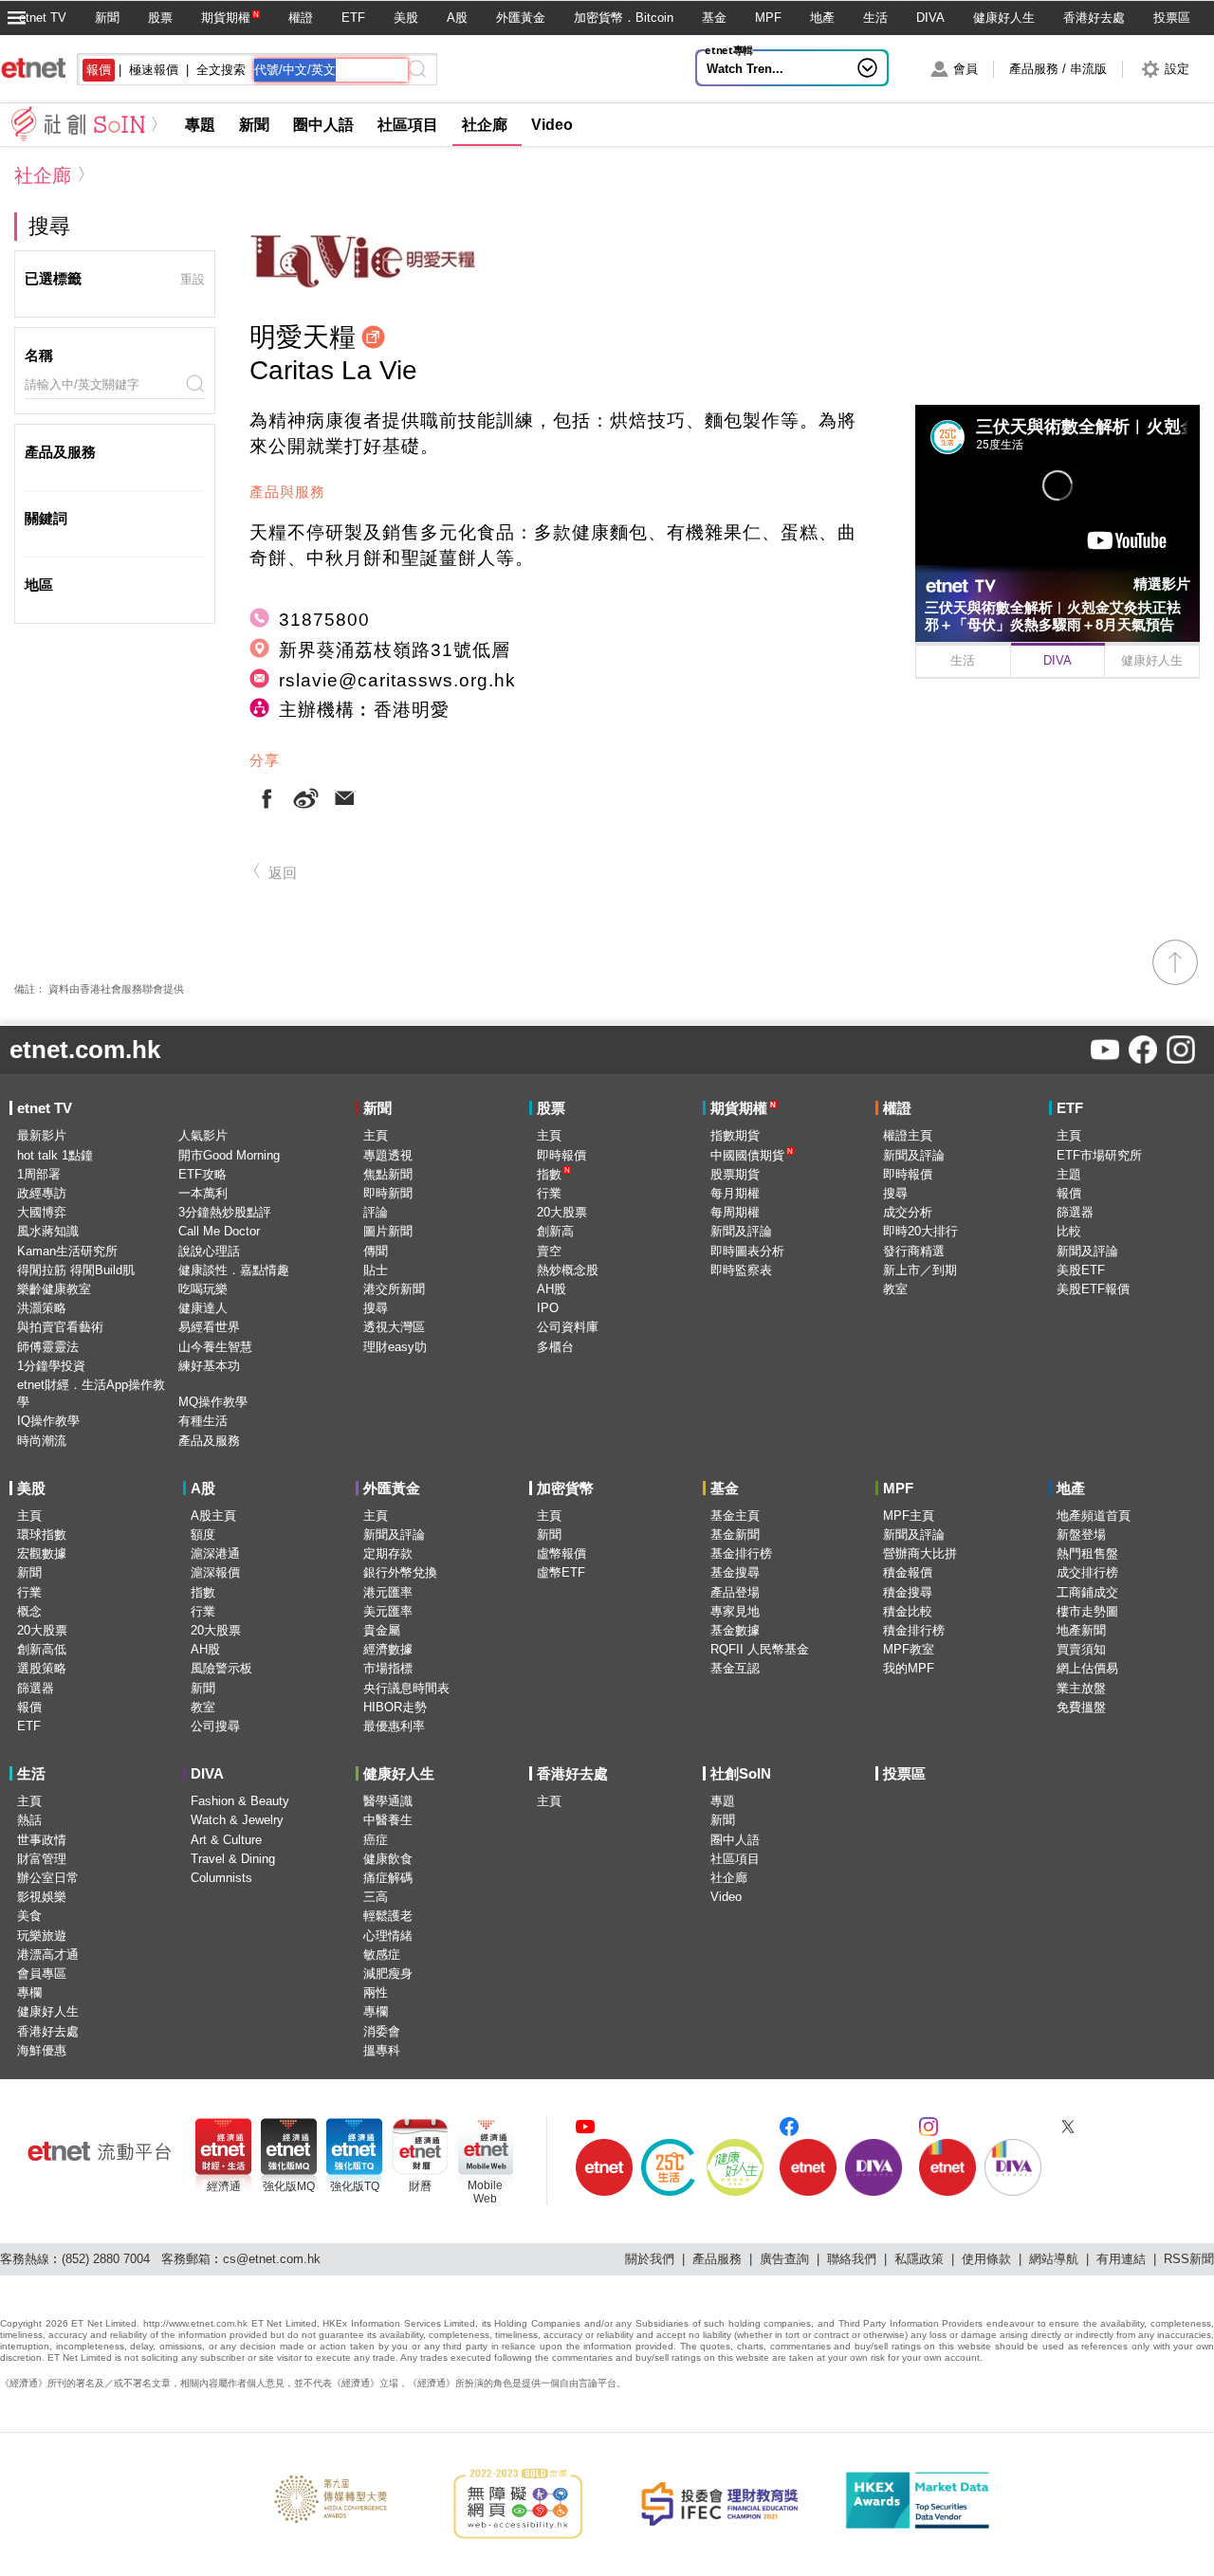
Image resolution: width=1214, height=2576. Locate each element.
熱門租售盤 (1087, 1553)
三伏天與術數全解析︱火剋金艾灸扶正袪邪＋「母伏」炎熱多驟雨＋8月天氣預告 (1053, 616)
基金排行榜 (741, 1553)
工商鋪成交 (1087, 1592)
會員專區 (42, 1973)
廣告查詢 (784, 2259)
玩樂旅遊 (42, 1936)
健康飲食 (388, 1859)
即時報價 (561, 1155)
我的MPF (909, 1668)
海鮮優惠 (42, 2050)
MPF (768, 18)
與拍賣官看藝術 (60, 1327)
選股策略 (42, 1668)
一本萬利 (203, 1193)
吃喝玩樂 (203, 1289)
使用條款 (986, 2259)
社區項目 (408, 125)
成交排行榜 (1087, 1572)
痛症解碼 (388, 1878)
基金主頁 (735, 1516)
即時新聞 (388, 1193)
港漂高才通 (48, 1955)
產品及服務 (209, 1441)
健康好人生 (1004, 18)
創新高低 (42, 1649)
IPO (548, 1308)
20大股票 (562, 1212)
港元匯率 (388, 1592)
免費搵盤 (1081, 1707)
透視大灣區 (394, 1327)
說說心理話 (209, 1251)
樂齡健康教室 (54, 1289)
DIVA (930, 18)
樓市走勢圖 (1087, 1611)
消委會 (382, 2031)
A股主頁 (213, 1516)
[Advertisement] (1058, 812)
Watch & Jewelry (237, 1820)
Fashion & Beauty (240, 1801)
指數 (553, 1173)
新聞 (107, 18)
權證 (301, 18)
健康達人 (203, 1308)
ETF (353, 18)
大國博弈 (42, 1212)
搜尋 (376, 1308)
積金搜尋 (908, 1592)
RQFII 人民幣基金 (760, 1649)
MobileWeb (485, 2192)
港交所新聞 (394, 1289)
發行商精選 (914, 1251)
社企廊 (485, 125)
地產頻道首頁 (1094, 1516)
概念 (29, 1611)
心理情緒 (388, 1936)
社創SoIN (741, 1773)
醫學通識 (388, 1801)
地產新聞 (1081, 1630)
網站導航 (1054, 2259)
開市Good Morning (229, 1155)
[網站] (376, 339)
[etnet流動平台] (100, 2151)
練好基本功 (209, 1366)
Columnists (221, 1878)
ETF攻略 (202, 1174)
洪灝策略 (42, 1308)
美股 (406, 18)
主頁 (376, 1135)
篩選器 (1075, 1212)
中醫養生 (388, 1820)
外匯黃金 (521, 18)
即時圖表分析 (747, 1251)
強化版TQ (355, 2186)
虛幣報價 (561, 1553)
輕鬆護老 (388, 1916)
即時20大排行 (920, 1231)
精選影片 (1162, 584)
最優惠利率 (394, 1726)
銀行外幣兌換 (400, 1572)
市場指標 (388, 1668)
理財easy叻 (395, 1347)
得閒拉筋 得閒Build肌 (76, 1270)
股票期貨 (735, 1174)
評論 (376, 1212)
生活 (875, 18)
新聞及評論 (741, 1231)
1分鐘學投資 (51, 1366)
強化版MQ (289, 2186)
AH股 (552, 1289)
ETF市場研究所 (1099, 1155)
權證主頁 (908, 1135)
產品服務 (717, 2259)
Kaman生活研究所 (67, 1251)
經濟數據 (388, 1649)
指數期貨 (735, 1135)
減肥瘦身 (388, 1973)
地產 (822, 18)
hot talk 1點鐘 (55, 1155)
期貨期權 (226, 18)
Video (552, 125)
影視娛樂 (42, 1897)
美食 (29, 1916)
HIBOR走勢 (395, 1707)
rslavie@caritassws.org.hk (397, 680)
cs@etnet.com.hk (272, 2259)
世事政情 (42, 1840)
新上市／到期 (920, 1270)
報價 (1069, 1193)
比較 (1069, 1231)
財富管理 (42, 1859)
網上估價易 (1087, 1668)
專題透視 (388, 1155)
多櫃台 (555, 1347)
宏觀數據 (42, 1553)
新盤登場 (1081, 1535)
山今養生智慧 (215, 1347)
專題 (200, 125)
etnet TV (43, 18)
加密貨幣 (565, 1488)
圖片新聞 (388, 1231)
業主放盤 (1081, 1688)
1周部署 (39, 1174)
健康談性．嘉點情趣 (234, 1270)
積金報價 (908, 1572)
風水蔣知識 (48, 1231)
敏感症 (382, 1955)
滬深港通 (215, 1553)
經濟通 (224, 2186)
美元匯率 (388, 1611)
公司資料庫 (568, 1327)
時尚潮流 (42, 1441)
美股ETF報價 (1093, 1289)
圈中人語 (323, 125)
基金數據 (735, 1630)
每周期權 (735, 1212)
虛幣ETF (561, 1572)
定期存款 (388, 1553)
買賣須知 (1081, 1649)
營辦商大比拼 (920, 1553)
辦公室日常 (48, 1878)
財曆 (420, 2186)
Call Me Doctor (219, 1231)
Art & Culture (226, 1840)
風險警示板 (221, 1668)
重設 (193, 279)
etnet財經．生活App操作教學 (91, 1393)
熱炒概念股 (568, 1270)
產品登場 (735, 1592)
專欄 (29, 1992)
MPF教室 (909, 1649)
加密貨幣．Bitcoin (624, 18)
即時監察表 (741, 1270)
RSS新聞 (1189, 2259)
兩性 (376, 1992)
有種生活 (203, 1421)
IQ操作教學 (48, 1421)
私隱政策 (919, 2259)
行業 (549, 1193)
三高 (376, 1897)
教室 (895, 1289)
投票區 (1172, 18)
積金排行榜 (914, 1630)
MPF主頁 (909, 1516)
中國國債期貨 (752, 1154)
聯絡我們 (852, 2259)
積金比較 (908, 1611)
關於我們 (650, 2259)
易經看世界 (209, 1327)
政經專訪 (42, 1193)
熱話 (29, 1820)
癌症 (376, 1840)
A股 (457, 18)
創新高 (555, 1231)
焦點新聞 (388, 1174)
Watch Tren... (745, 69)
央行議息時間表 (406, 1688)
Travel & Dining (233, 1859)
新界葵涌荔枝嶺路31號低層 (395, 650)
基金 (714, 18)
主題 (1069, 1174)
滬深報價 (215, 1572)
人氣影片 (203, 1135)
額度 (203, 1535)
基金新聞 (735, 1535)
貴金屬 (382, 1630)
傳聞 (376, 1251)
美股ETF (1081, 1270)
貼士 (376, 1270)
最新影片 (42, 1135)
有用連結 (1121, 2259)
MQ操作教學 (213, 1402)
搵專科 (382, 2050)
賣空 (549, 1251)
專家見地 (735, 1611)
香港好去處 (1094, 18)
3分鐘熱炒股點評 (225, 1212)
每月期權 (735, 1193)
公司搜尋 (215, 1726)
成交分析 (908, 1212)
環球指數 (42, 1535)
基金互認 (735, 1668)
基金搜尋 (735, 1572)
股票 (160, 18)
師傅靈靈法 (48, 1347)
